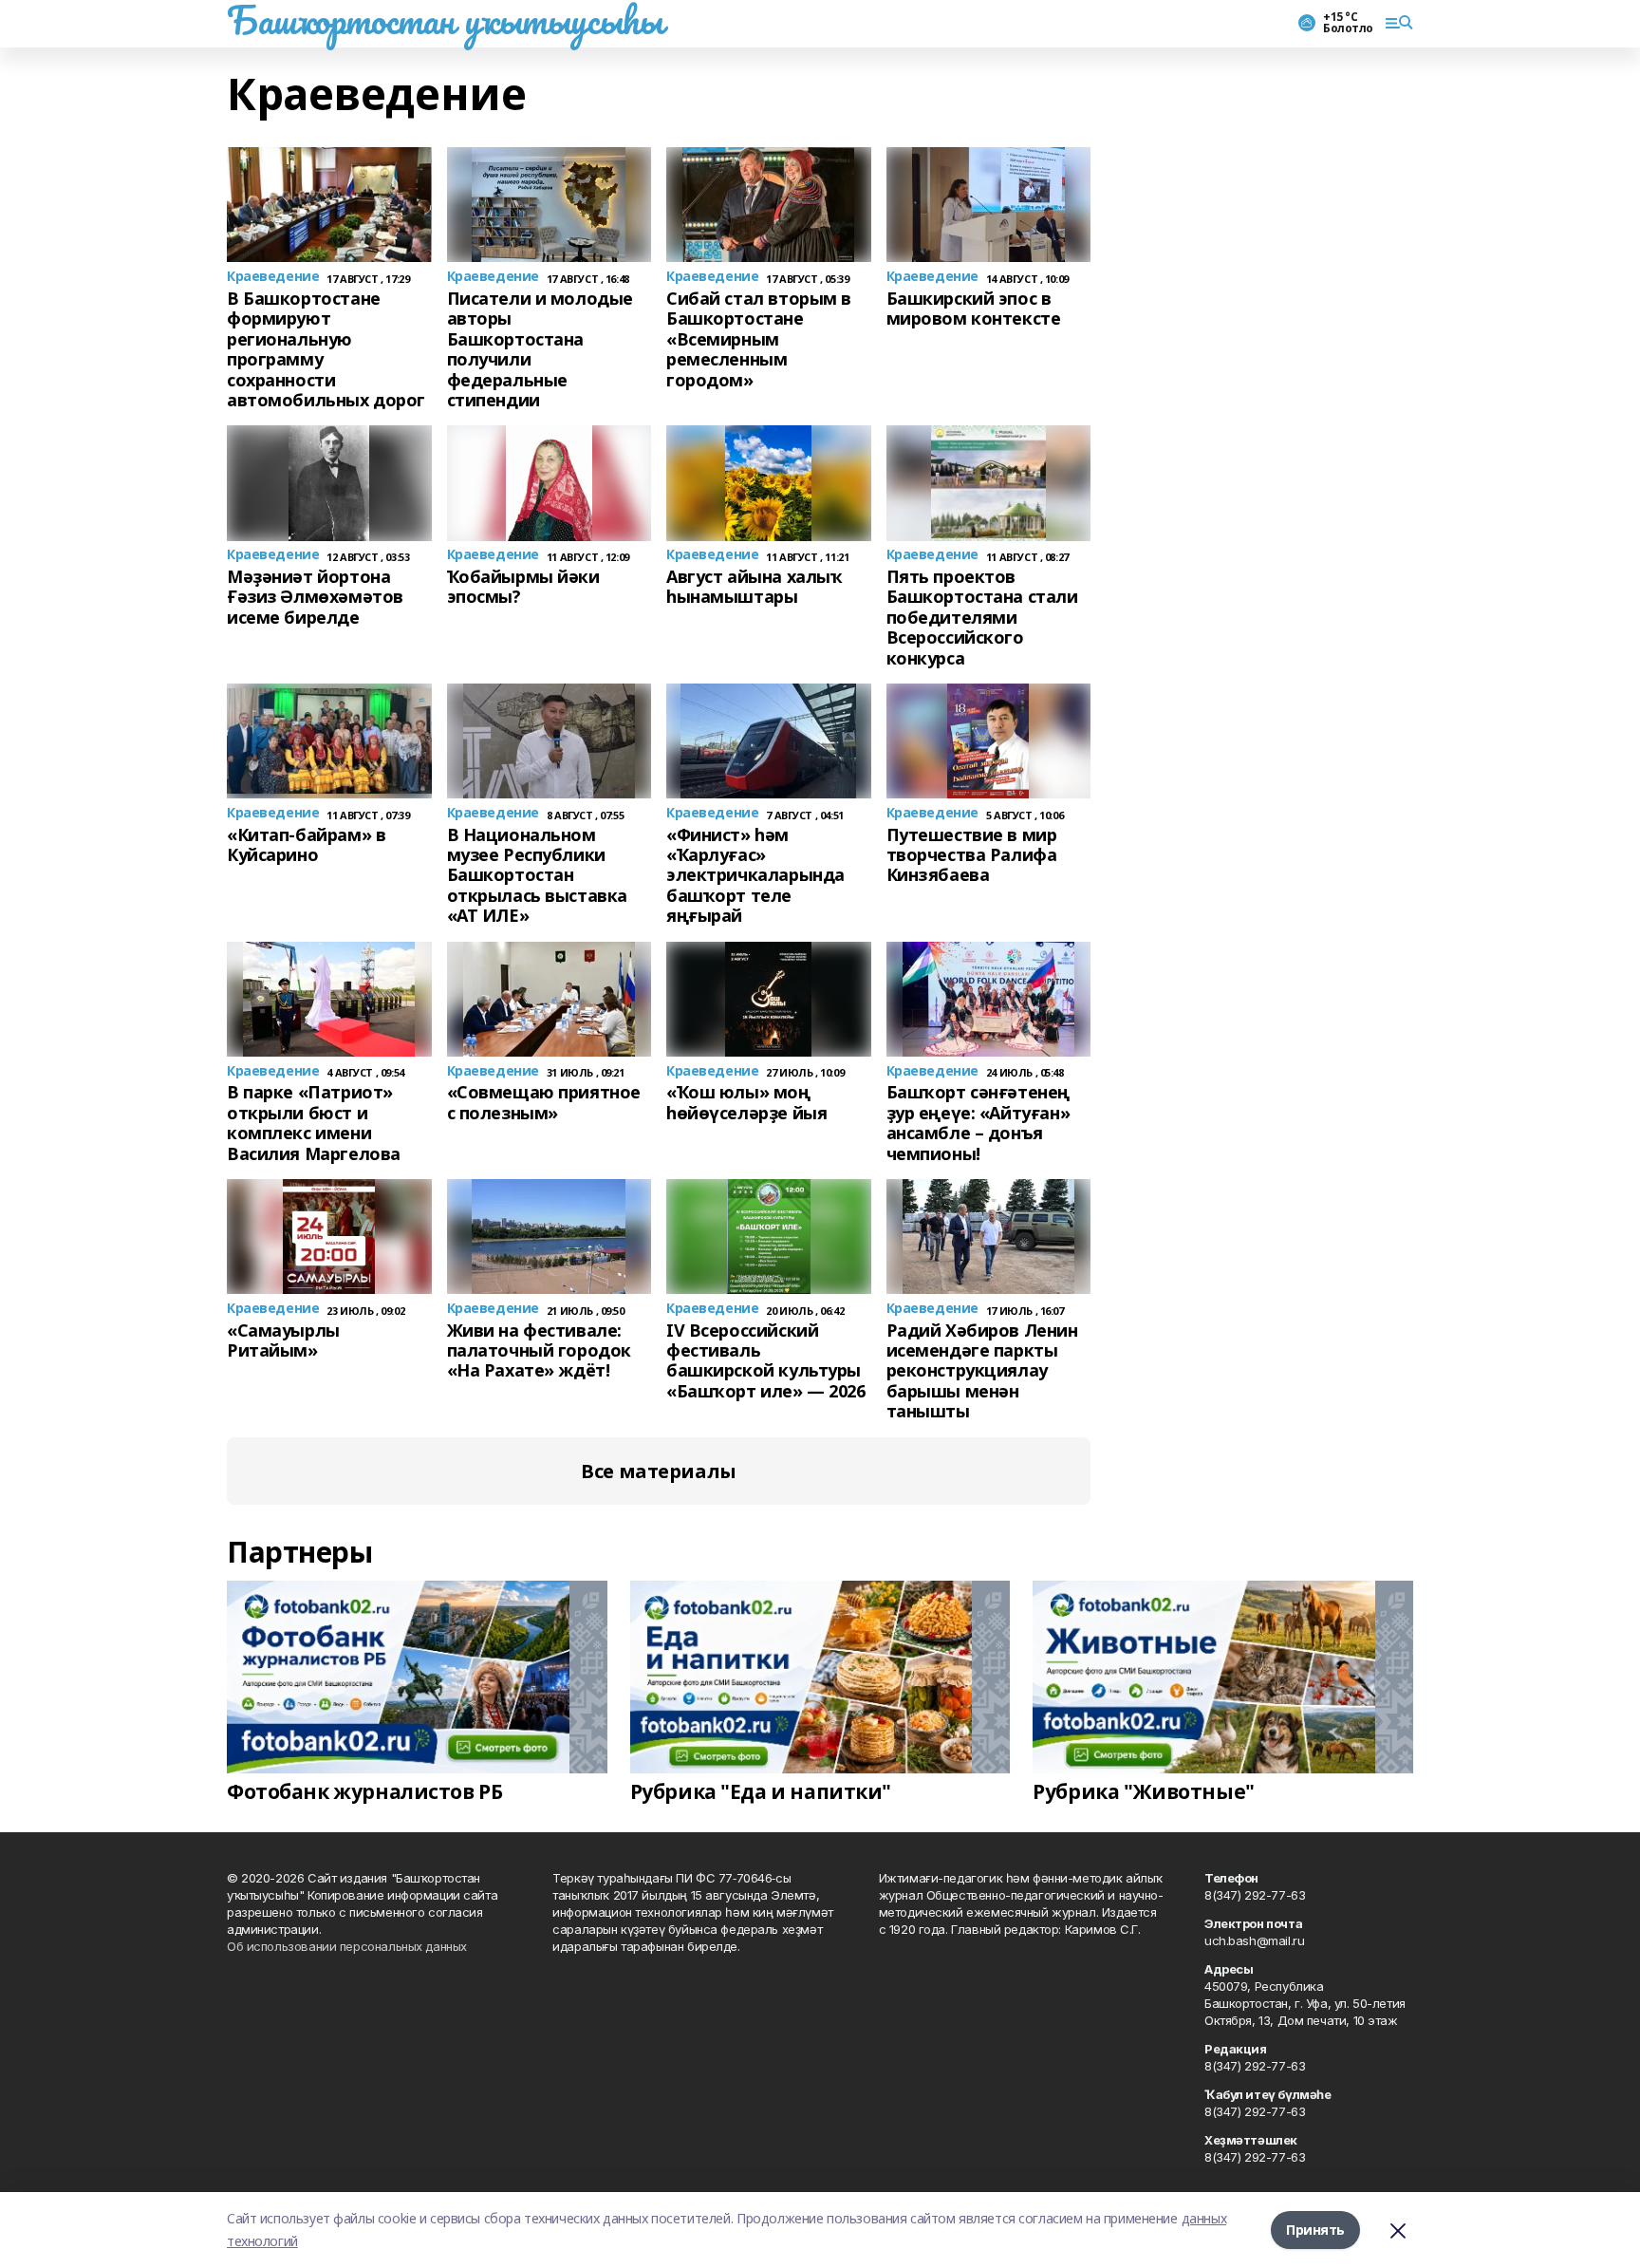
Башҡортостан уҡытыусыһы (445, 20)
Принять (1315, 2230)
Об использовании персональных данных (347, 1946)
